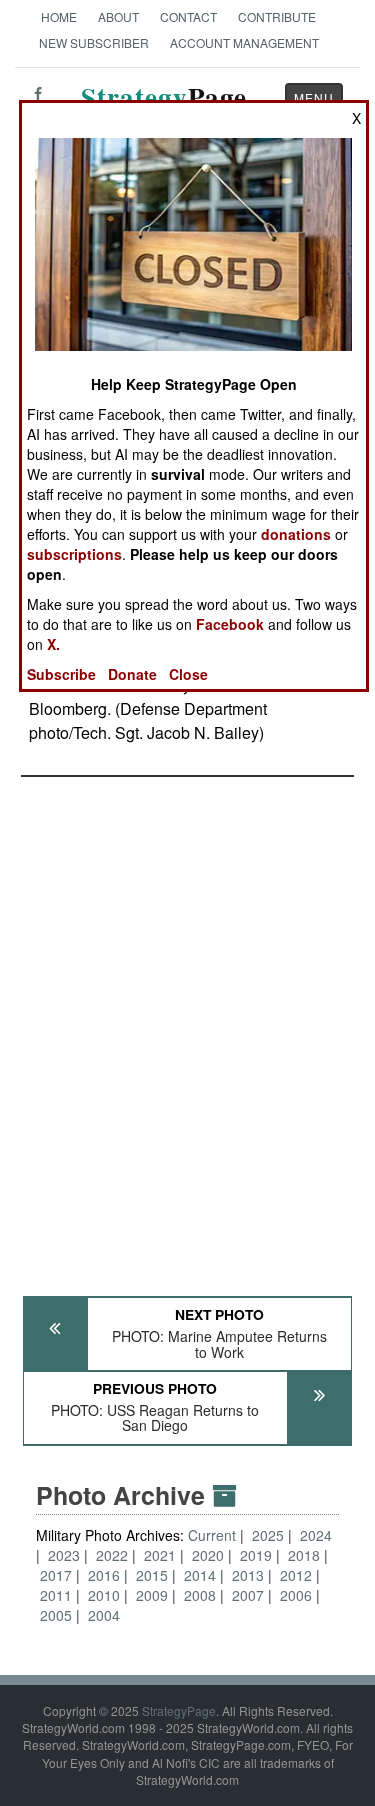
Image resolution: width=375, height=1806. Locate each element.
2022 (112, 1555)
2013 (248, 1575)
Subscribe (61, 674)
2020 (208, 1555)
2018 (304, 1555)
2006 (296, 1595)
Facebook (230, 624)
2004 (104, 1615)
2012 (296, 1575)
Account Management (244, 42)
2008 (200, 1595)
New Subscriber (94, 42)
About (118, 16)
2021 (160, 1555)
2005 (56, 1615)
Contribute (277, 16)
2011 (56, 1595)
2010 (104, 1595)
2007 (248, 1595)
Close (188, 674)
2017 (56, 1575)
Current (214, 1535)
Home (59, 16)
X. (53, 644)
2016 (104, 1575)
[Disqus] (187, 1027)
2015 (152, 1575)
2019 (256, 1555)
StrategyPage (179, 1710)
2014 (200, 1575)
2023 (64, 1555)
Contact (188, 16)
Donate (132, 674)
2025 (268, 1535)
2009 (152, 1595)
